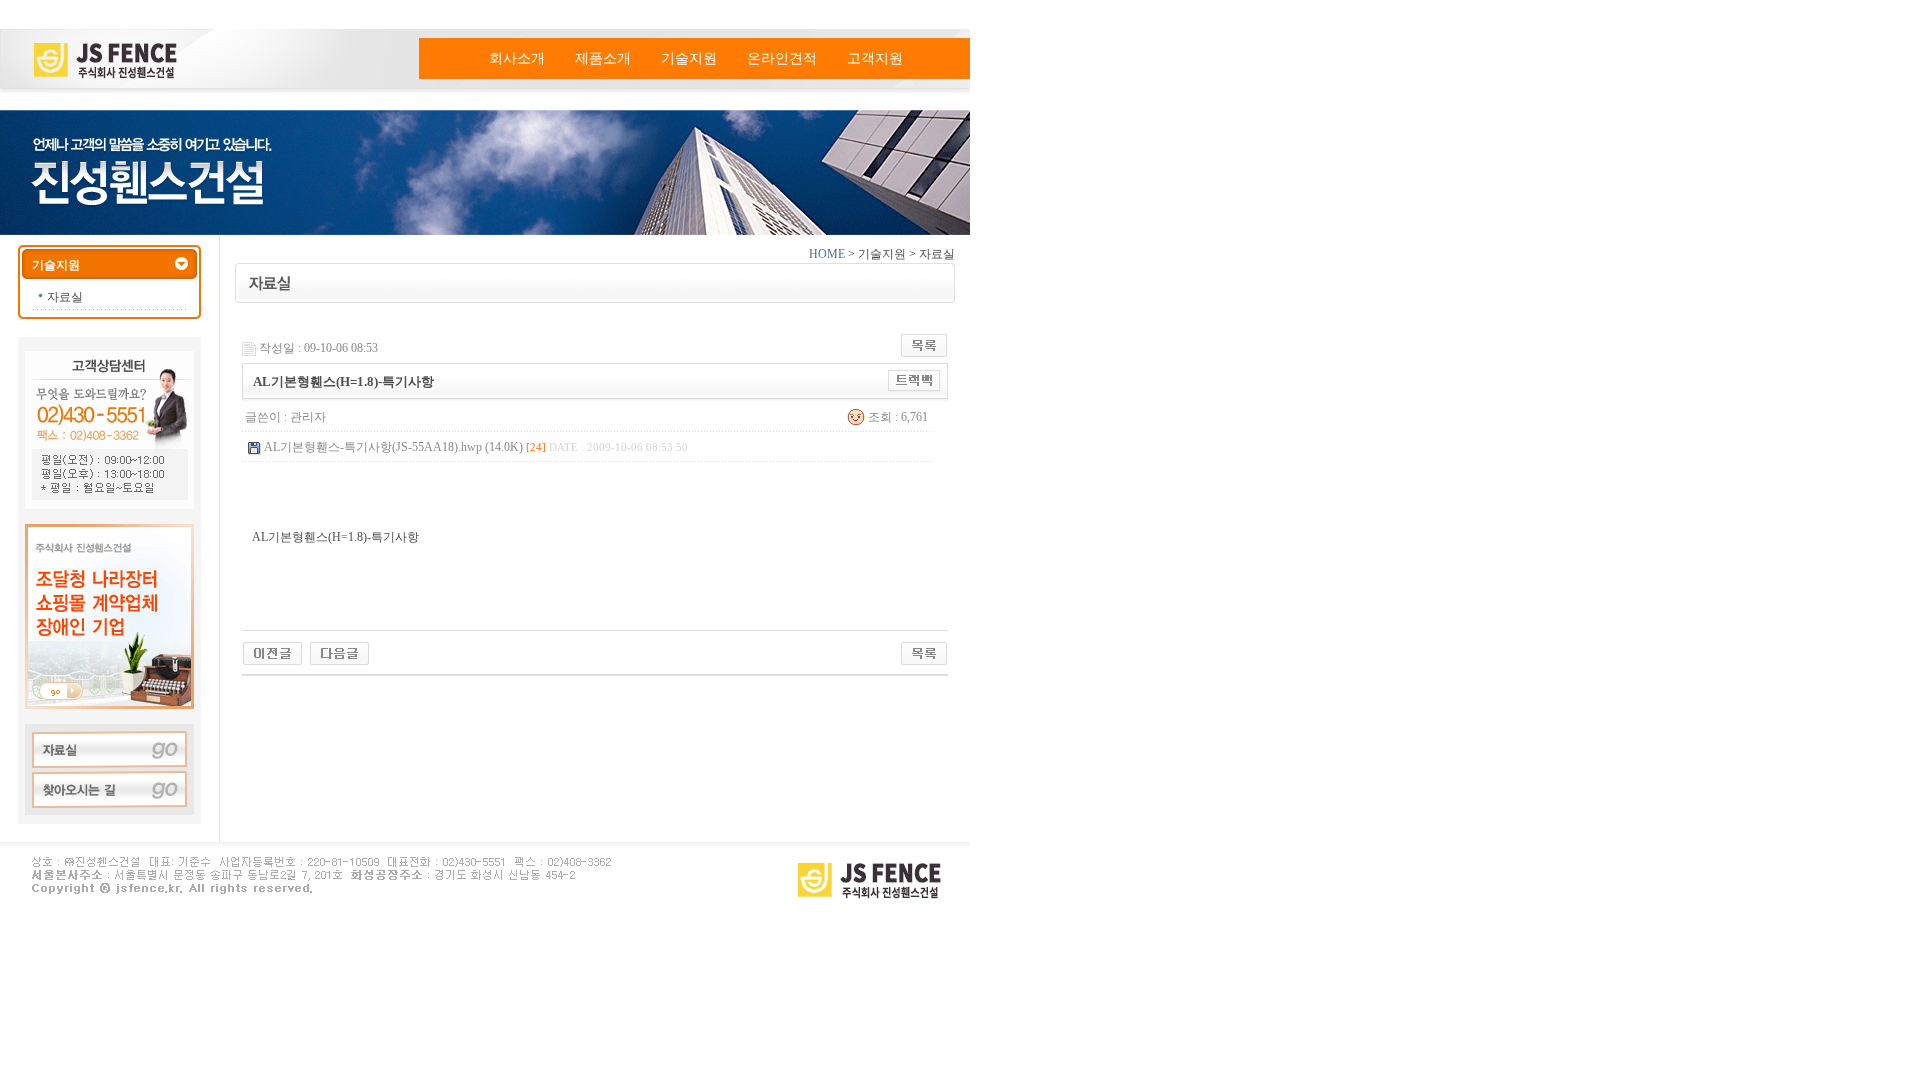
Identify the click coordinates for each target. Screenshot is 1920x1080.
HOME (827, 254)
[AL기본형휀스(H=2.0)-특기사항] (272, 652)
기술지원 (689, 58)
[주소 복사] (914, 380)
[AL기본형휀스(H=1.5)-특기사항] (339, 652)
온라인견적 (782, 58)
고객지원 (875, 58)
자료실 (65, 297)
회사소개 (517, 58)
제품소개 (603, 58)
